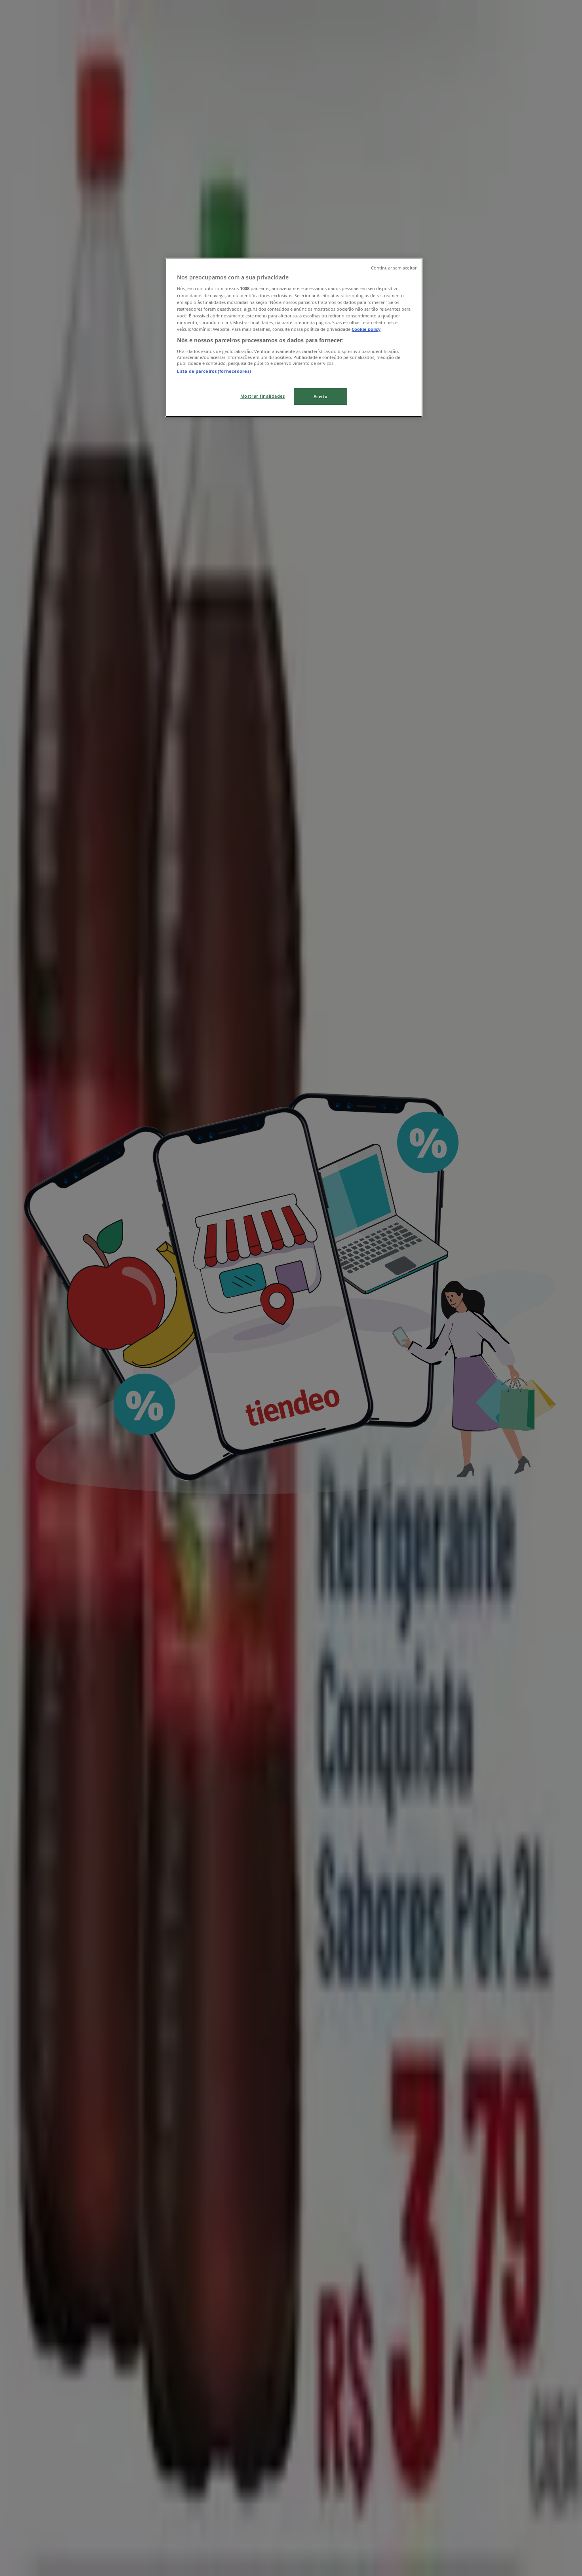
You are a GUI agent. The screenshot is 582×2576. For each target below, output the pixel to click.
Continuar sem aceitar (394, 268)
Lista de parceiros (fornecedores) (214, 371)
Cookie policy (366, 329)
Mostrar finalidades (263, 396)
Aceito (320, 396)
